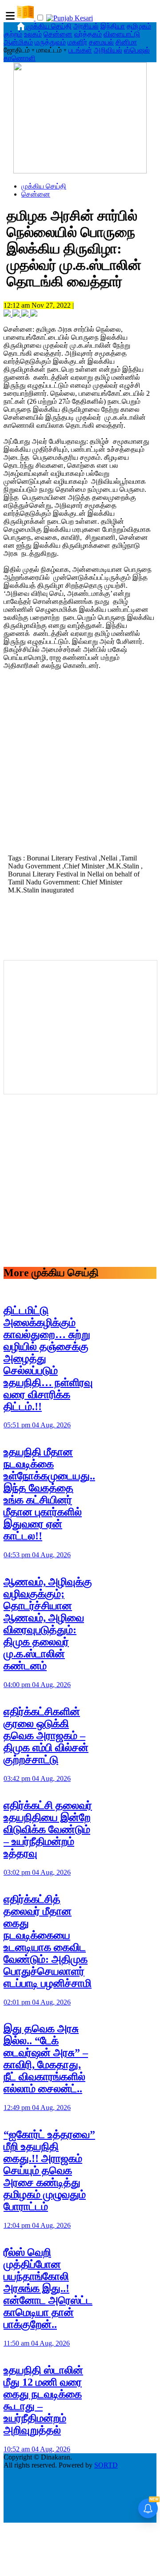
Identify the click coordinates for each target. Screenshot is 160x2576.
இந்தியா (113, 26)
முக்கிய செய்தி (49, 26)
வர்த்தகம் (88, 34)
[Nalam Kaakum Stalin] (80, 171)
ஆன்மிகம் (18, 42)
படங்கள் (80, 50)
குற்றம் (13, 34)
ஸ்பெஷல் (137, 50)
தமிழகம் (139, 26)
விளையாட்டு (122, 34)
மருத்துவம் (50, 42)
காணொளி (20, 58)
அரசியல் (86, 26)
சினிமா (126, 42)
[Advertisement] (80, 765)
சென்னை (58, 34)
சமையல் (101, 42)
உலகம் (33, 34)
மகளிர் (77, 42)
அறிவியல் (108, 50)
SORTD (106, 2465)
